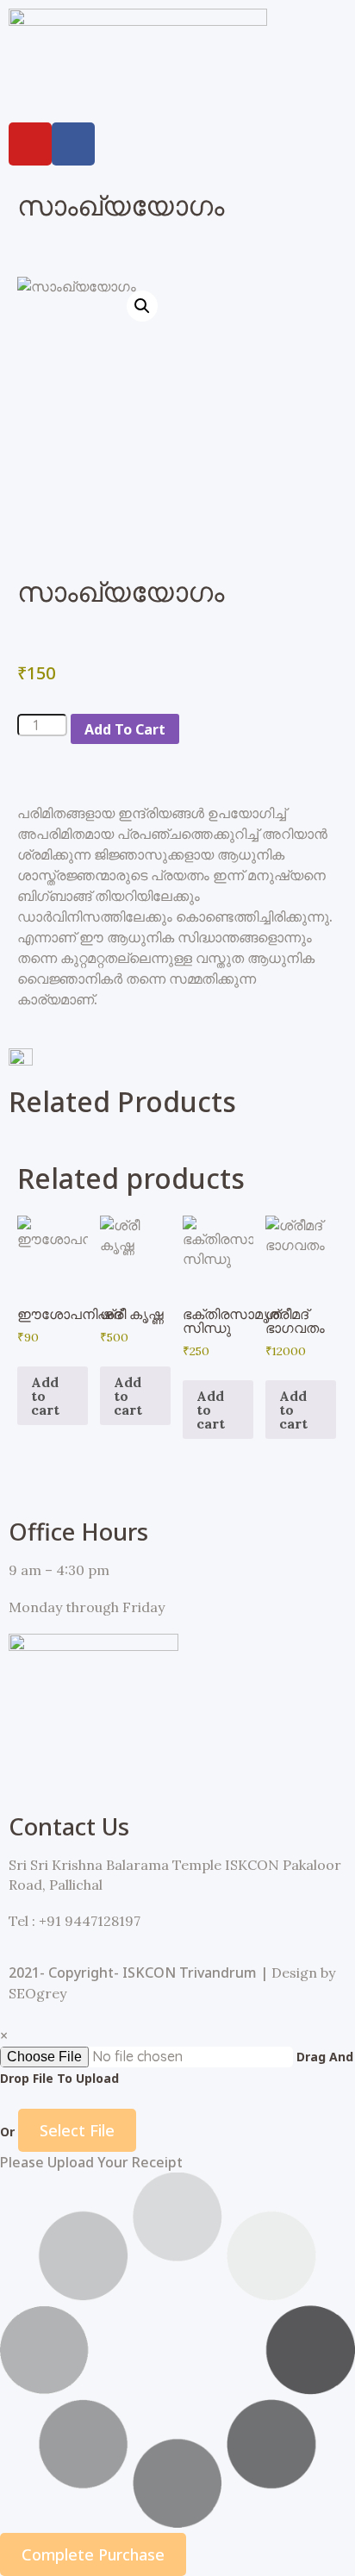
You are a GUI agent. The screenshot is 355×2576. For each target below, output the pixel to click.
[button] (177, 96)
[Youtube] (30, 144)
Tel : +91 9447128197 (75, 1921)
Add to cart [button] (45, 1396)
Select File (77, 2130)
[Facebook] (73, 144)
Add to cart (125, 729)
